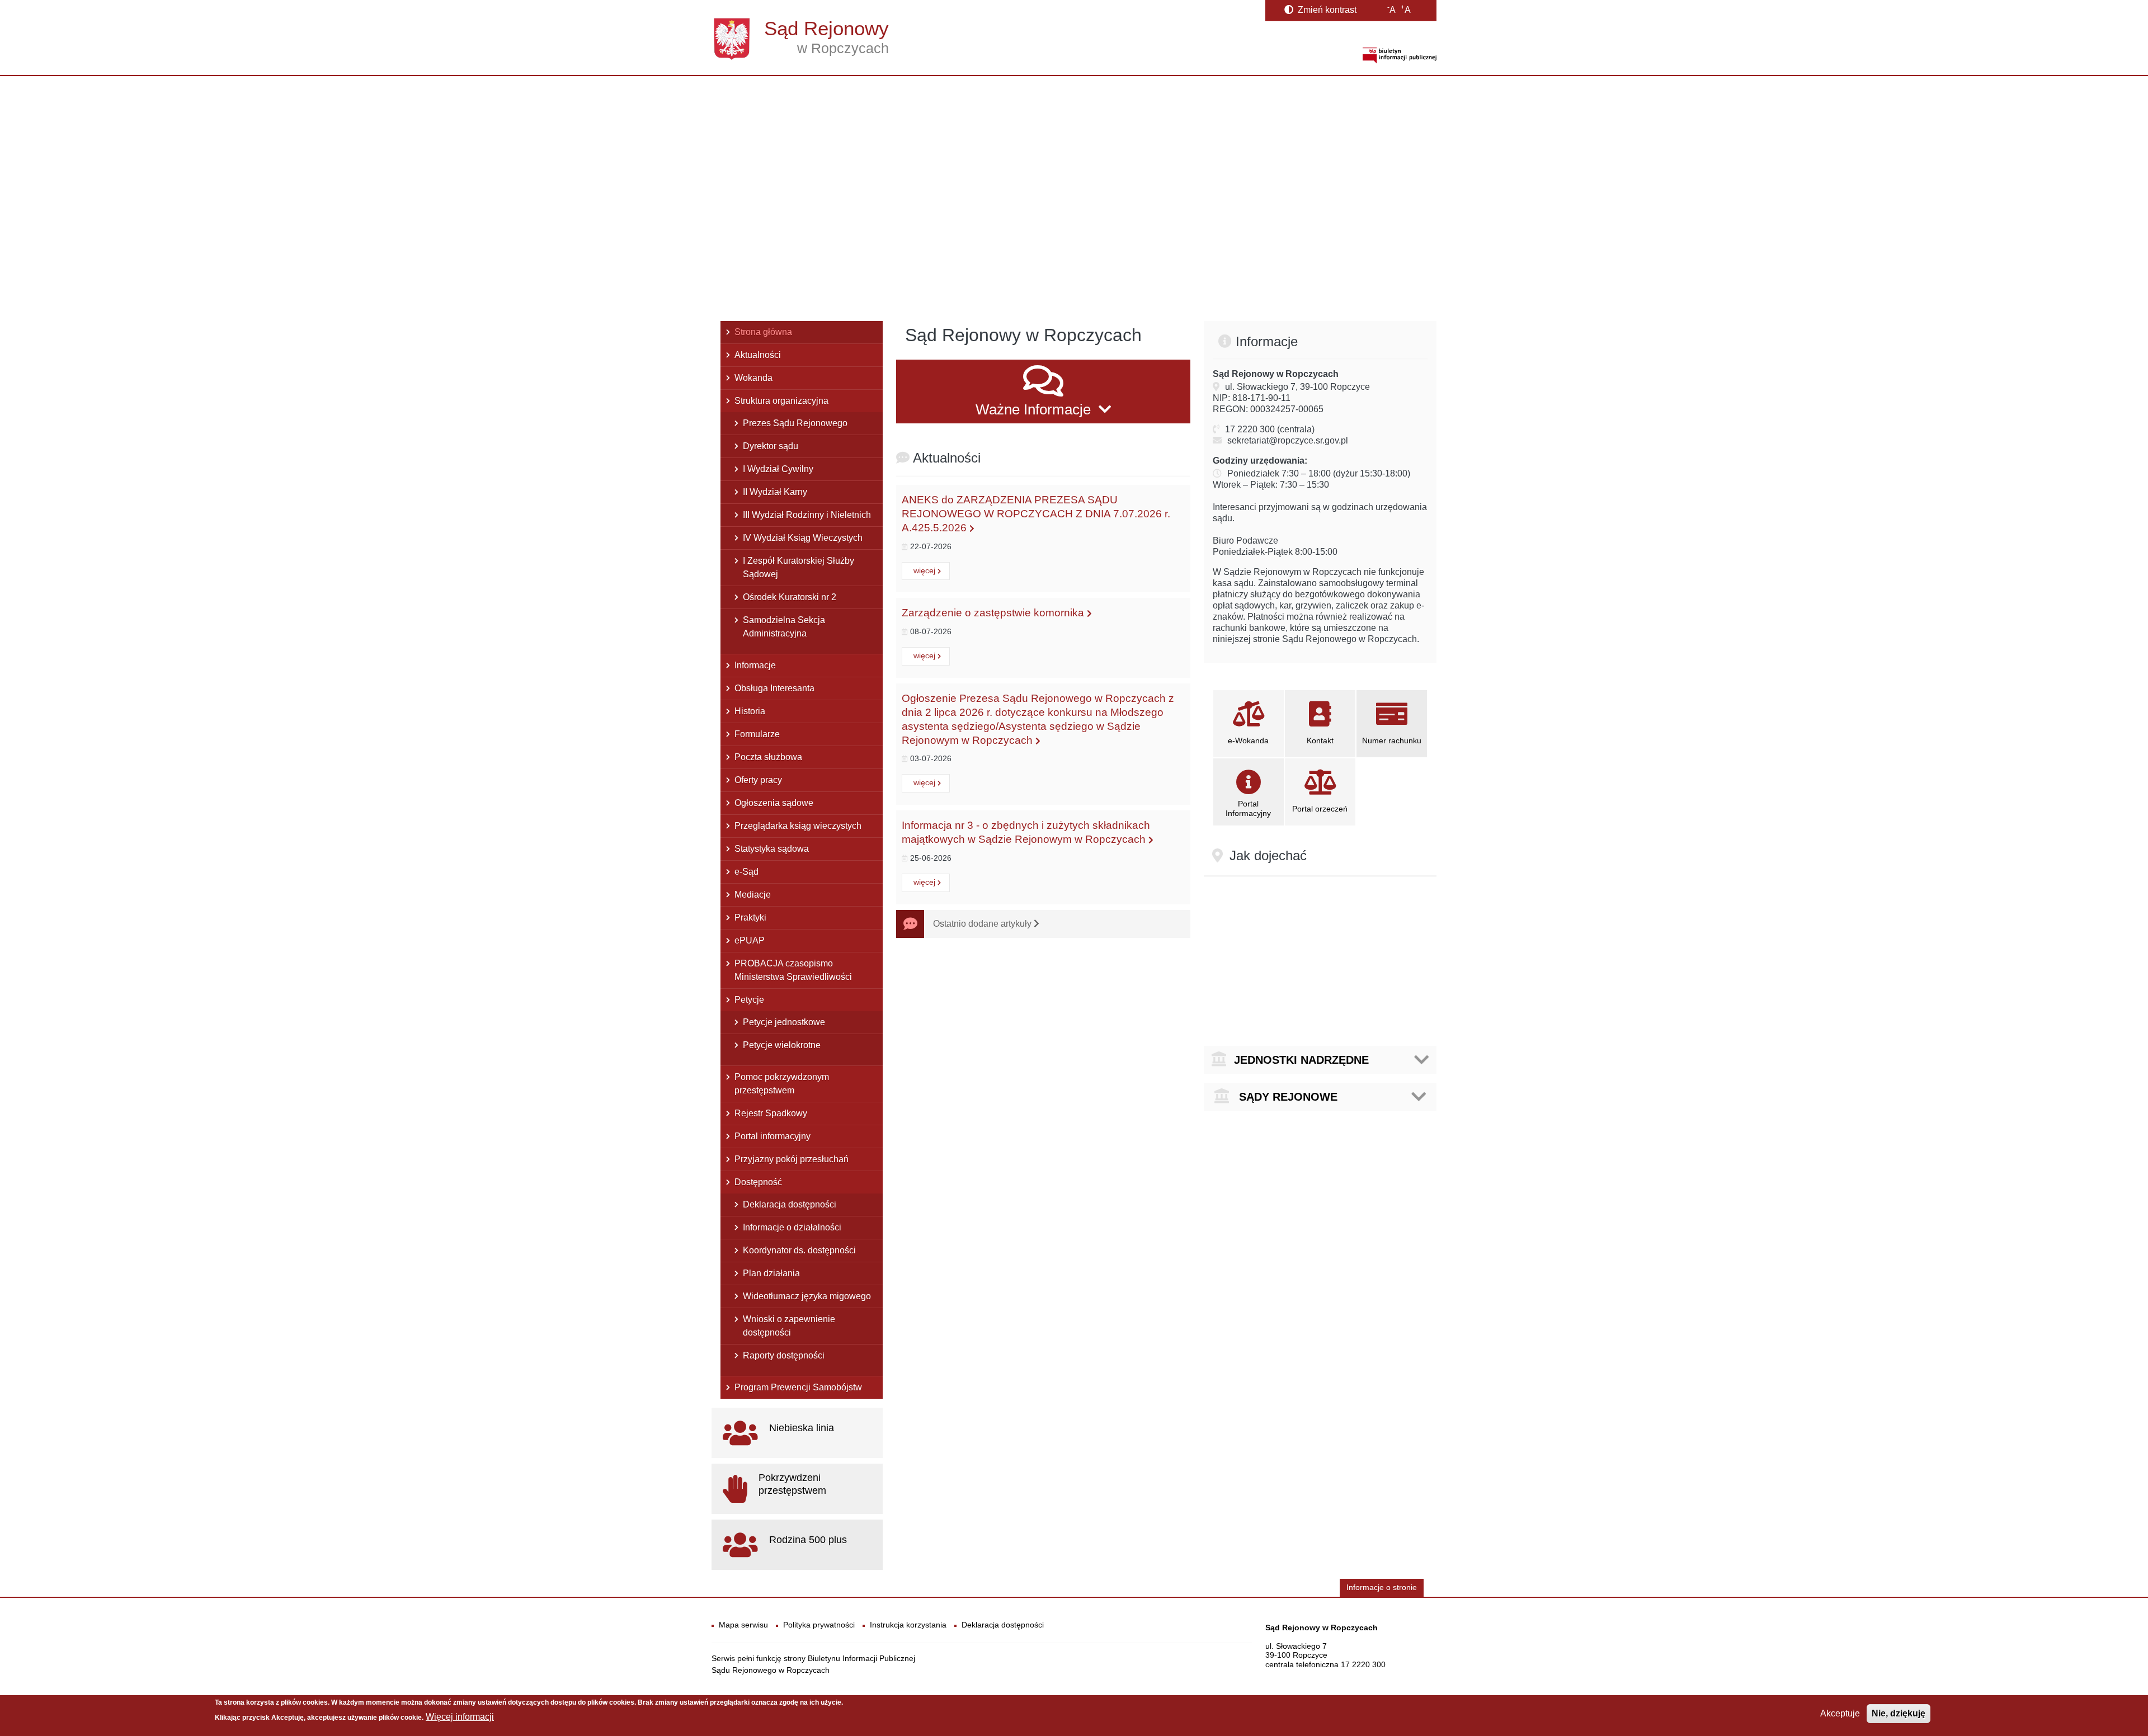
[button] (1043, 391)
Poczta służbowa (768, 757)
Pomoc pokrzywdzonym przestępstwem (782, 1084)
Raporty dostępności (784, 1355)
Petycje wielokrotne (782, 1045)
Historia (750, 711)
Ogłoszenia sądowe (774, 803)
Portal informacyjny (772, 1136)
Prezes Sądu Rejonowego (795, 423)
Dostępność (758, 1182)
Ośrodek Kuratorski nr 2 (790, 597)
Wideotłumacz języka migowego (807, 1296)
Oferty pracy (758, 780)
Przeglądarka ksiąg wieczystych (798, 826)
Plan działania (771, 1273)
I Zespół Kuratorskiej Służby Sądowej (799, 567)
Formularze (757, 734)
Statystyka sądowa (772, 849)
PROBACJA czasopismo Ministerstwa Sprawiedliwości (793, 970)
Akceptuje (1840, 1713)
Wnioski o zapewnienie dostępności (789, 1326)
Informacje (755, 665)
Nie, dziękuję (1899, 1713)
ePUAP (750, 940)
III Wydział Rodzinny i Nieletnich (807, 515)
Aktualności (758, 355)
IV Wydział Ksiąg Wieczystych (803, 538)
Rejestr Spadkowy (771, 1113)
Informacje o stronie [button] (1382, 1588)
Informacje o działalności (792, 1227)
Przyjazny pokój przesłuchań (792, 1159)
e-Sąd (746, 872)
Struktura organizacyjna (781, 401)
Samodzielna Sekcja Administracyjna (784, 627)
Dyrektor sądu (771, 446)
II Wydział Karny (775, 492)
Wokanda (753, 378)
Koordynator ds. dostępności (799, 1250)
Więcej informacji (460, 1717)
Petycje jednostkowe (784, 1022)
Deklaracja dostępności (790, 1204)
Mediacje (753, 895)
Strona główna (763, 332)
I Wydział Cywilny (778, 469)
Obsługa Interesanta (774, 688)
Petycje (749, 1000)
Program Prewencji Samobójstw (798, 1387)
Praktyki (750, 917)
